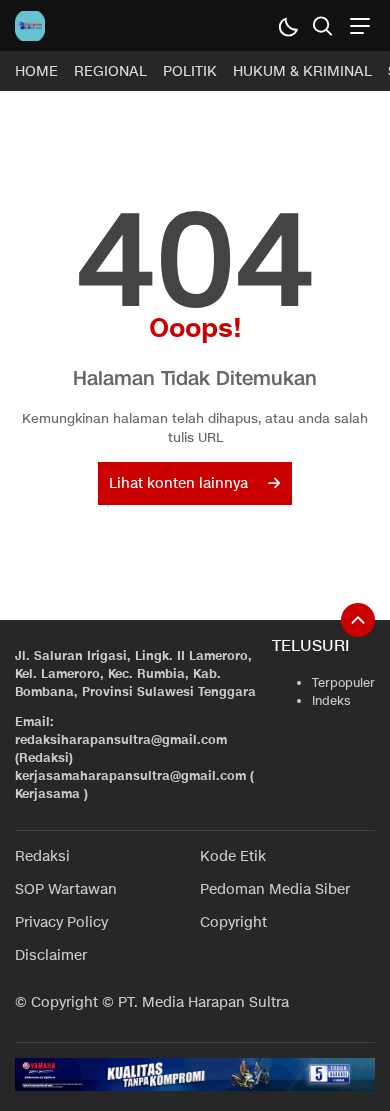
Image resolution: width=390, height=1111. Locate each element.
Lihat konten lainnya (178, 483)
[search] (322, 25)
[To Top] (358, 620)
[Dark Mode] (287, 25)
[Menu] (357, 25)
